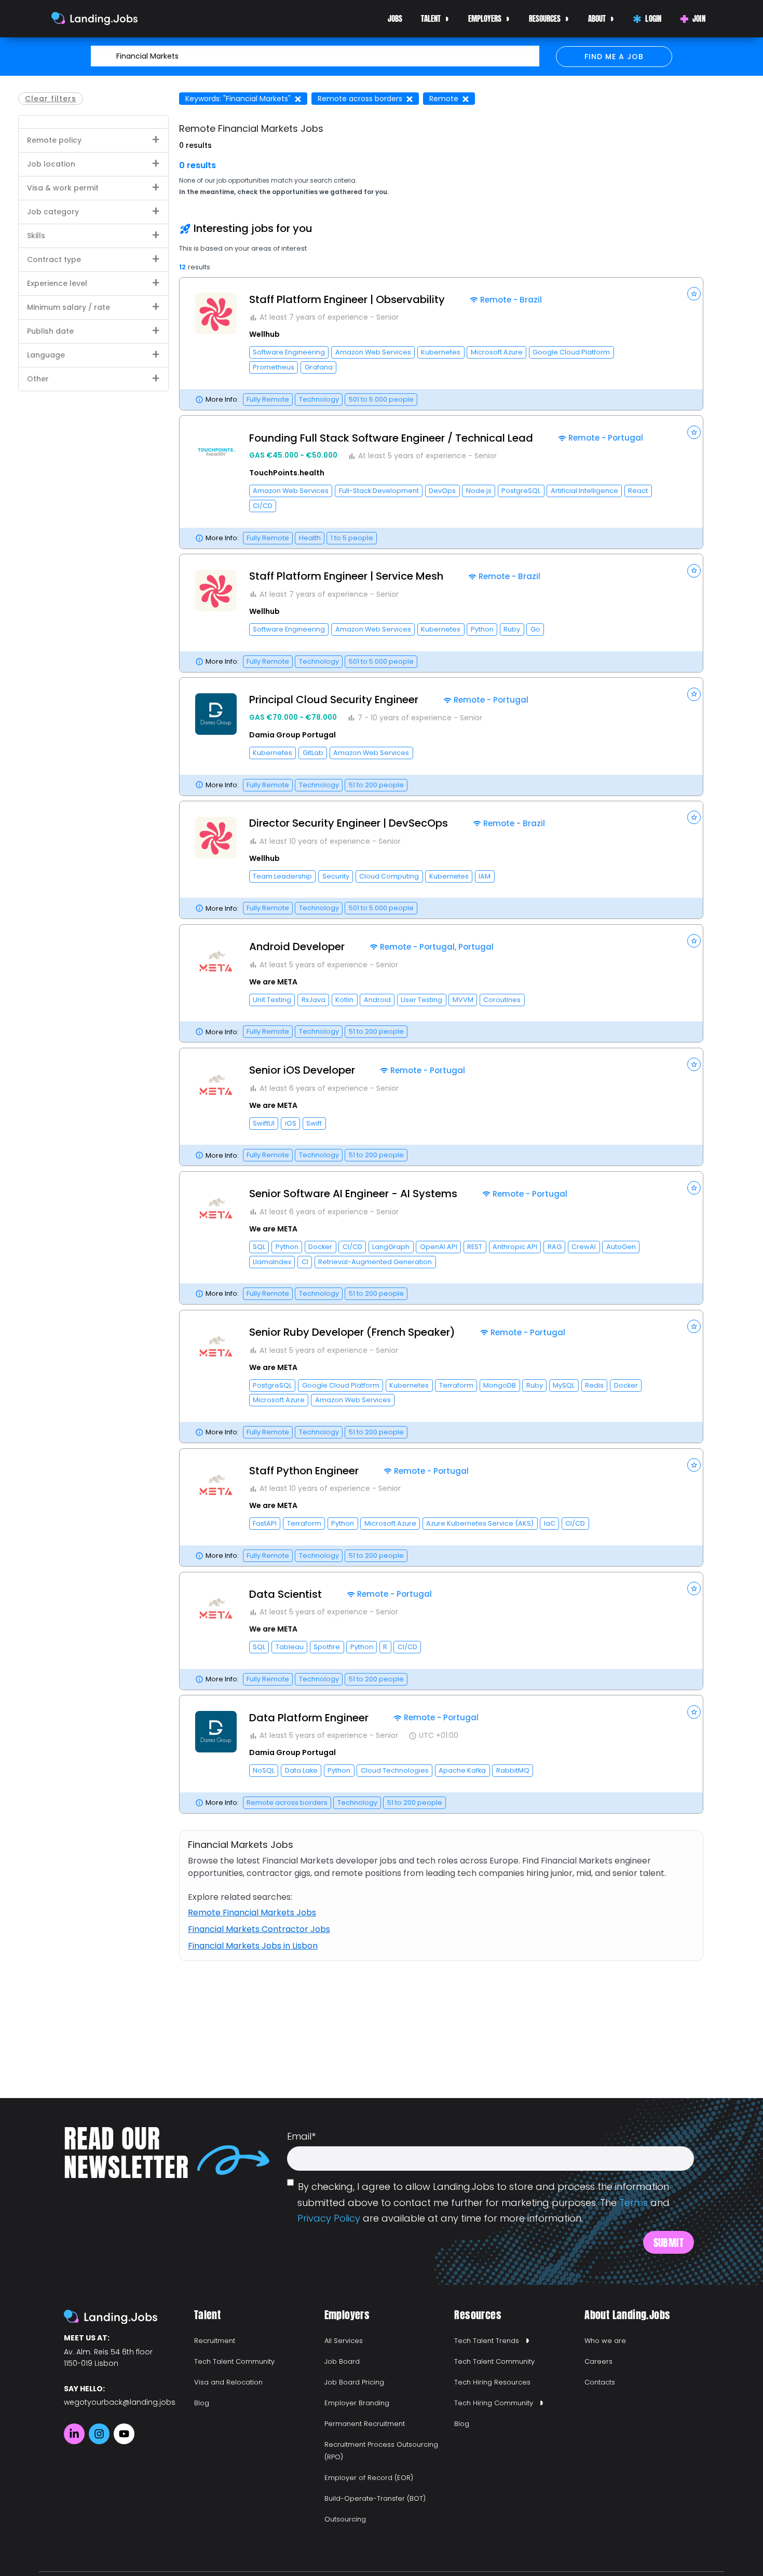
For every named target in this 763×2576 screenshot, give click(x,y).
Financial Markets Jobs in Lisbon (253, 1946)
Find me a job (614, 57)
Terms (633, 2203)
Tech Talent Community (234, 2361)
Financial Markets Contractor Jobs (259, 1929)
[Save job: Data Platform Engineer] (694, 1712)
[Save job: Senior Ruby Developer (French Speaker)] (694, 1326)
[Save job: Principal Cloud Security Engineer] (694, 694)
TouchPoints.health (287, 473)
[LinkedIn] (74, 2434)
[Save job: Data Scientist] (694, 1588)
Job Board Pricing (354, 2382)
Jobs (395, 18)
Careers (598, 2361)
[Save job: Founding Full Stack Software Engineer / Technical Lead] (694, 432)
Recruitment (215, 2341)
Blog (202, 2403)
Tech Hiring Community (494, 2403)
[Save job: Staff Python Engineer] (694, 1465)
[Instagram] (99, 2434)
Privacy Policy (329, 2218)
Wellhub (264, 334)
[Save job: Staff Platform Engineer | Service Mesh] (694, 571)
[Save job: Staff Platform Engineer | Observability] (694, 294)
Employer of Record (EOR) (369, 2478)
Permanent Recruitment (365, 2424)
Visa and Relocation (228, 2382)
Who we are (605, 2341)
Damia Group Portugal (292, 735)
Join (699, 18)
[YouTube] (124, 2434)
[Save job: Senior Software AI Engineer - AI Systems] (694, 1188)
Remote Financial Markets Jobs (252, 1913)
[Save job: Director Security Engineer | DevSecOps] (694, 817)
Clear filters (51, 99)
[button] (441, 344)
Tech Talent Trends (487, 2341)
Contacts (600, 2382)
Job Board (342, 2361)
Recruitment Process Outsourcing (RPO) (381, 2451)
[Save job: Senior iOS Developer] (694, 1064)
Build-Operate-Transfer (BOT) (375, 2498)
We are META (273, 982)
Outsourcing (345, 2519)
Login (653, 18)
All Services (344, 2341)
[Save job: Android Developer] (694, 941)
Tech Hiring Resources (492, 2382)
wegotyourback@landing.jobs (120, 2402)
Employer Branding (357, 2403)
